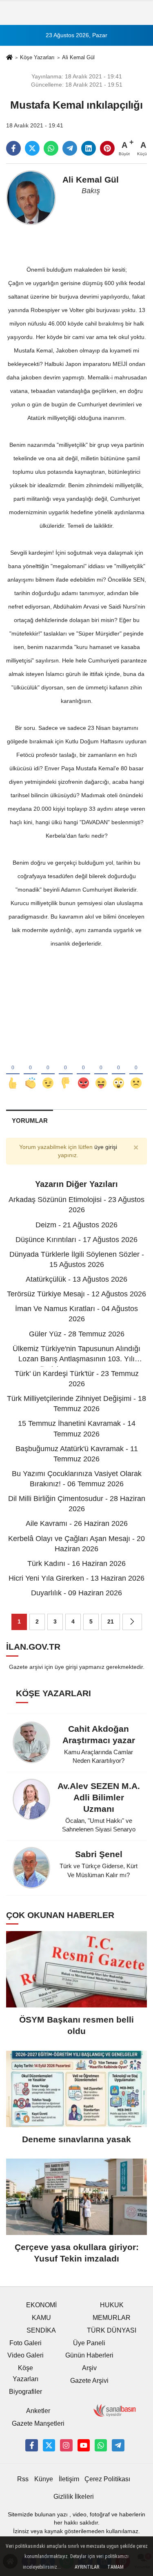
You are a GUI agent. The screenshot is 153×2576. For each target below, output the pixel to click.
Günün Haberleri (89, 2355)
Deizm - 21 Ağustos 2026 (76, 1225)
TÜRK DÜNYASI (112, 2330)
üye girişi (106, 1147)
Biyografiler (25, 2392)
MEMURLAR (112, 2318)
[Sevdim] (48, 1070)
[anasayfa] (9, 58)
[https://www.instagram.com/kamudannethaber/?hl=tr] (66, 2445)
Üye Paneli (89, 2343)
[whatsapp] (51, 148)
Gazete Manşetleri (38, 2423)
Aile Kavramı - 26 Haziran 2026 (77, 1523)
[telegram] (70, 148)
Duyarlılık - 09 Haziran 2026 (76, 1593)
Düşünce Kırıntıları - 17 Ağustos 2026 (76, 1240)
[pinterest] (107, 148)
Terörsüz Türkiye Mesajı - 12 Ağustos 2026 (76, 1294)
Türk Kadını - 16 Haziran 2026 (76, 1563)
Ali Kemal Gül (78, 57)
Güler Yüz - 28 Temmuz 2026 (77, 1334)
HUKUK (112, 2305)
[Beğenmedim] (65, 1070)
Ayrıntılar (87, 2567)
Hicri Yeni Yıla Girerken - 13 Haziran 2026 (76, 1578)
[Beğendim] (13, 1070)
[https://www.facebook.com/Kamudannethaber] (31, 2445)
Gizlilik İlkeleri (74, 2497)
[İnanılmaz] (119, 1070)
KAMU (41, 2318)
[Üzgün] (136, 1070)
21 (111, 1622)
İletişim (69, 2479)
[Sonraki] (132, 1622)
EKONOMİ (41, 2305)
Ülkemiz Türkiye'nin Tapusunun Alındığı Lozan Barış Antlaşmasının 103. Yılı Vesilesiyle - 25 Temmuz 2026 (76, 1359)
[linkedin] (89, 148)
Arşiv (89, 2368)
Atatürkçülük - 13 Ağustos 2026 (76, 1279)
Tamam (115, 2567)
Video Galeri (25, 2355)
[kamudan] (118, 2445)
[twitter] (32, 148)
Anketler (38, 2411)
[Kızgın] (83, 1070)
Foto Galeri (25, 2343)
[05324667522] (101, 2445)
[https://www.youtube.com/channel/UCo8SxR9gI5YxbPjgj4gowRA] (84, 2445)
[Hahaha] (101, 1070)
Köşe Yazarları (37, 57)
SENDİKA (41, 2330)
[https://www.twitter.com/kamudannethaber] (49, 2445)
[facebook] (13, 148)
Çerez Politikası (107, 2479)
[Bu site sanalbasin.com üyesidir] (115, 2410)
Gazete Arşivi (89, 2381)
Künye (44, 2479)
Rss (23, 2479)
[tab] (30, 1121)
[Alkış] (30, 1070)
